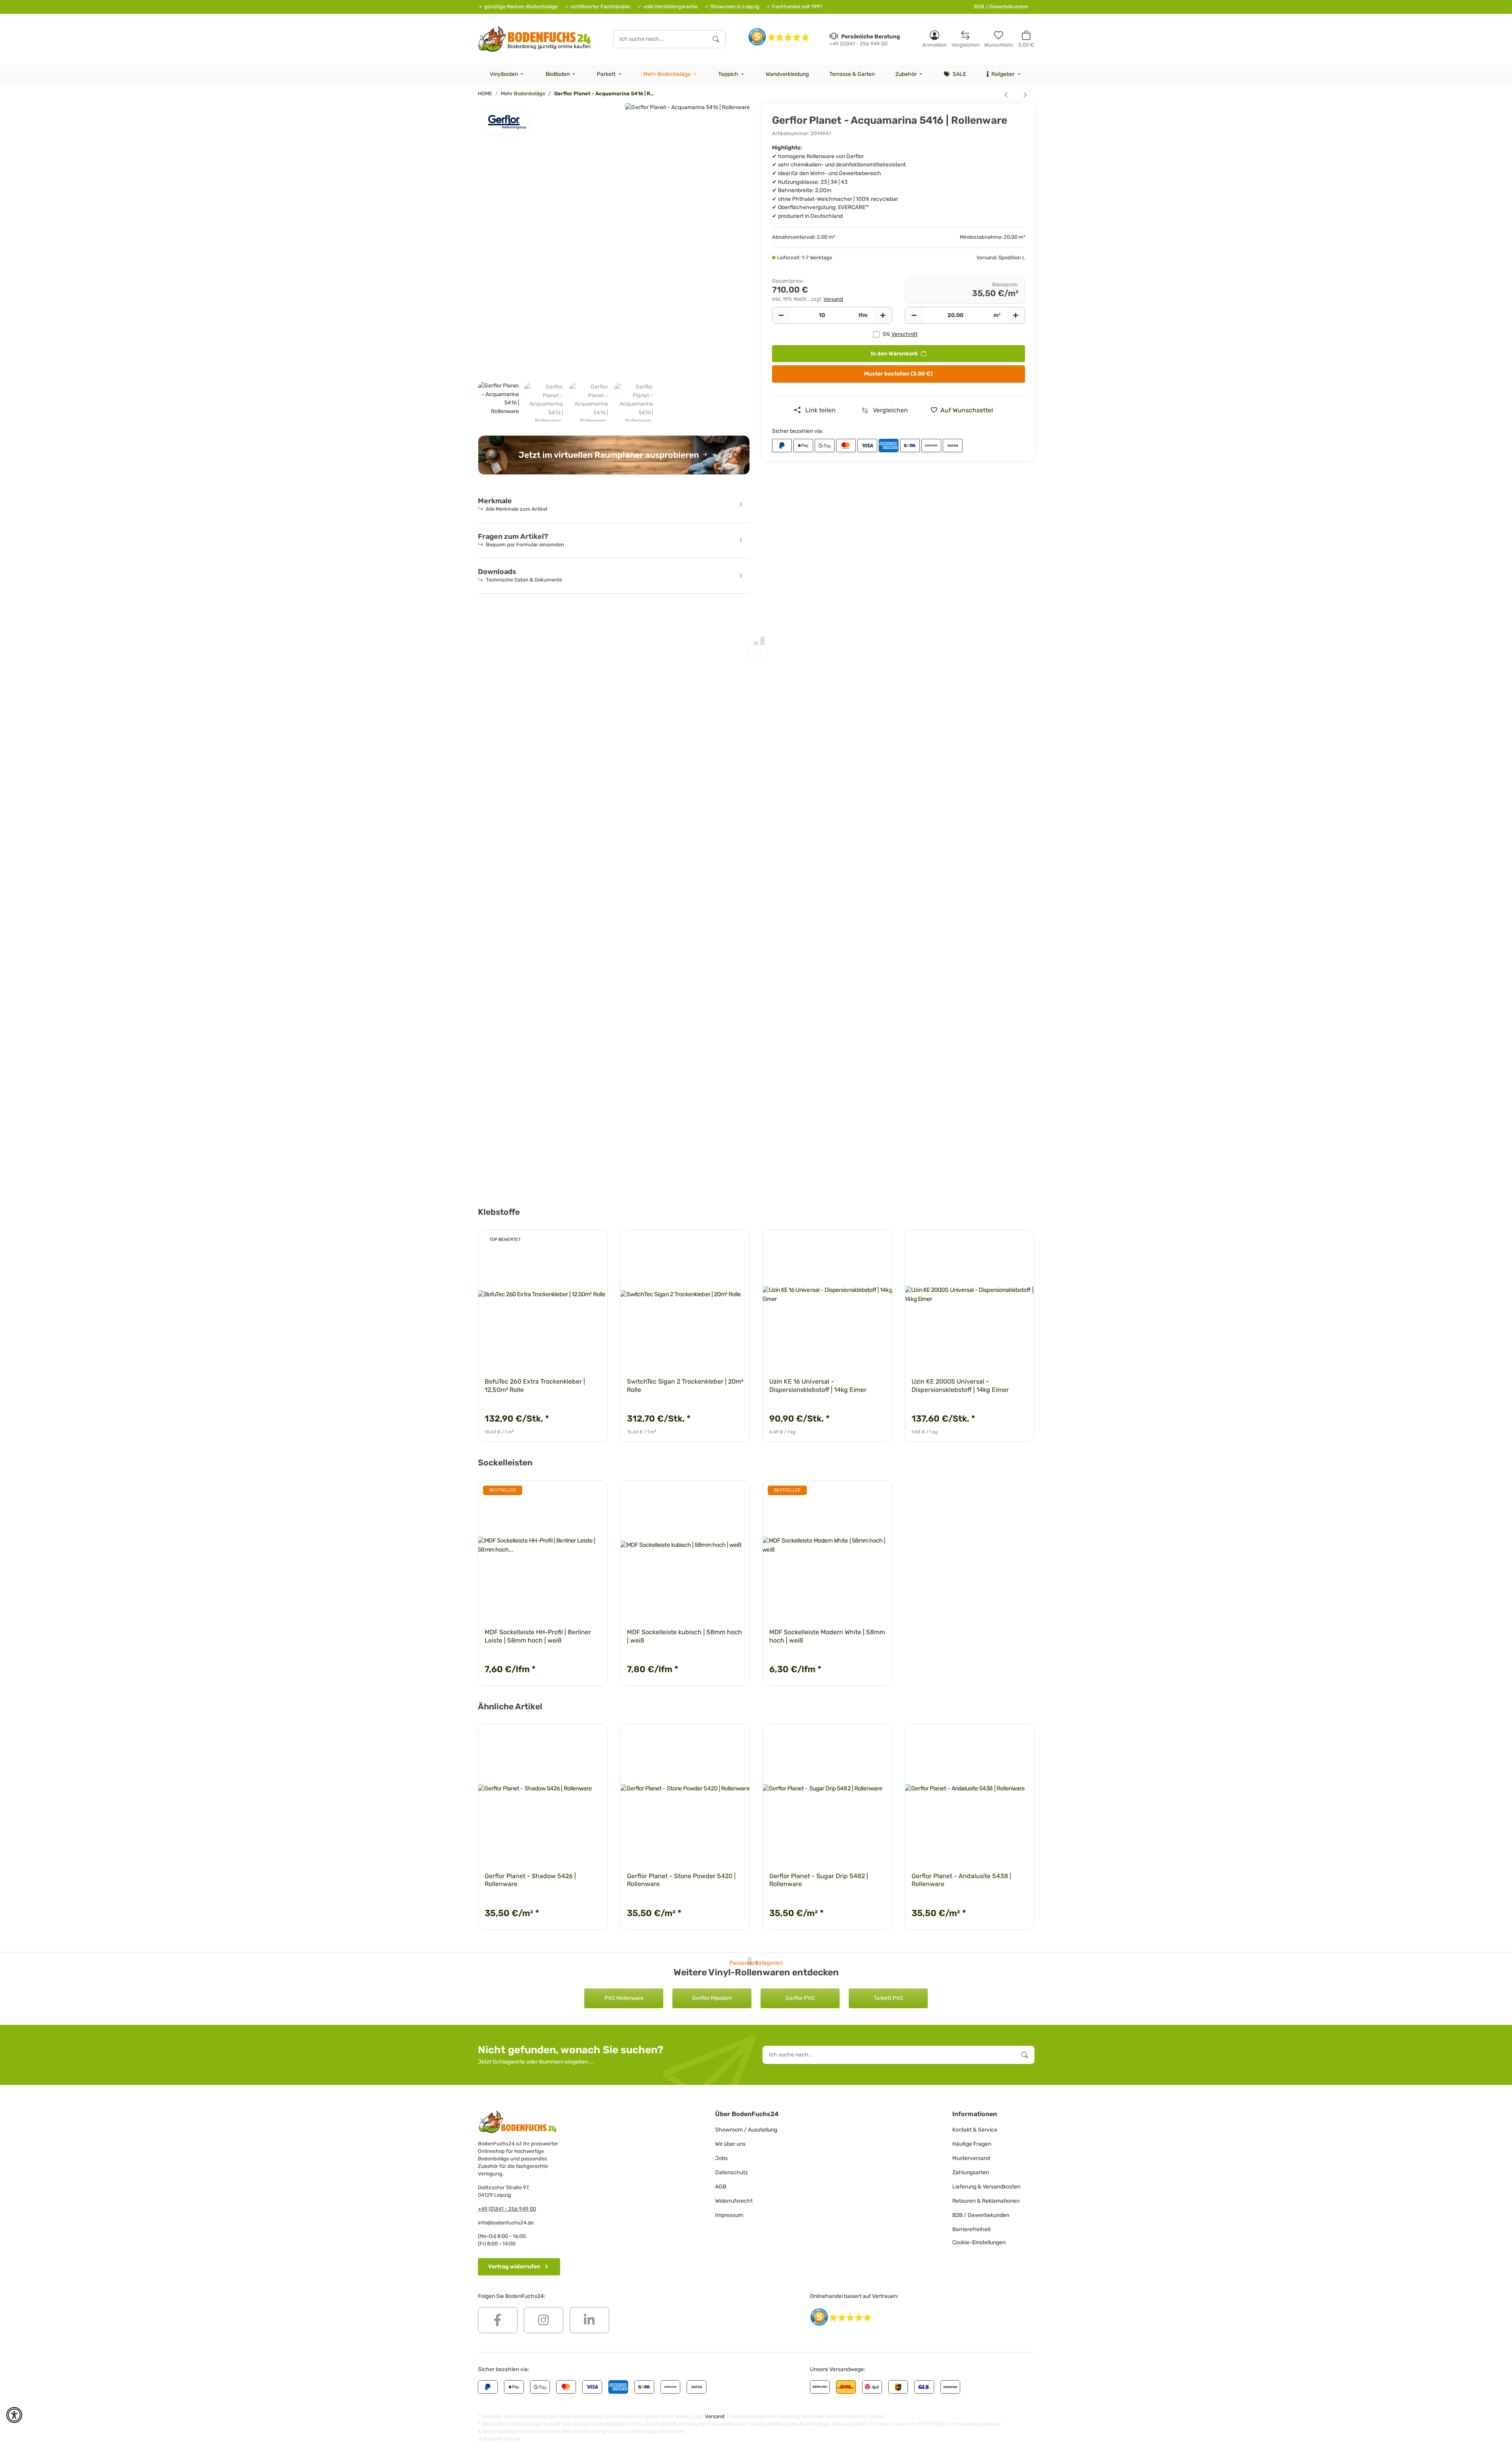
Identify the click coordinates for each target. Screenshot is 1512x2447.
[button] (934, 39)
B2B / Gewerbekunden (1001, 7)
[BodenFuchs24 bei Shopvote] (779, 37)
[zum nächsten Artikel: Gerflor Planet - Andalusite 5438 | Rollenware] (1025, 94)
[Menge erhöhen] (883, 315)
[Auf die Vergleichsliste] (574, 1243)
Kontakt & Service (975, 2130)
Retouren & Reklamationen (986, 2201)
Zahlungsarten (971, 2172)
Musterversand (971, 2158)
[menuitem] (508, 74)
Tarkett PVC (888, 1998)
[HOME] (535, 39)
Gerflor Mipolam (712, 1998)
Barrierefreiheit (971, 2229)
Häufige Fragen (972, 2144)
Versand (833, 299)
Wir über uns (730, 2144)
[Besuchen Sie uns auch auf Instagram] (544, 2320)
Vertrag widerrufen (514, 2267)
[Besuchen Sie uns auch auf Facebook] (498, 2320)
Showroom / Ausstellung (746, 2130)
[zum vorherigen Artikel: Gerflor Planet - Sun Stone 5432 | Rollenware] (1006, 94)
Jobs (721, 2158)
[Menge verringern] (781, 315)
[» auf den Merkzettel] (594, 1243)
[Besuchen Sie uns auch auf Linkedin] (589, 2320)
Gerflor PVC (800, 1998)
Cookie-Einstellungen (979, 2242)
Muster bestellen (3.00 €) (898, 374)
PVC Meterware (624, 1998)
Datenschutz (731, 2172)
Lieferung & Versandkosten (986, 2187)
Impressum (729, 2215)
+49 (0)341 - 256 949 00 (507, 2209)
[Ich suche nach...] (716, 39)
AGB (721, 2187)
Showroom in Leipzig (735, 7)
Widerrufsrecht (734, 2201)
